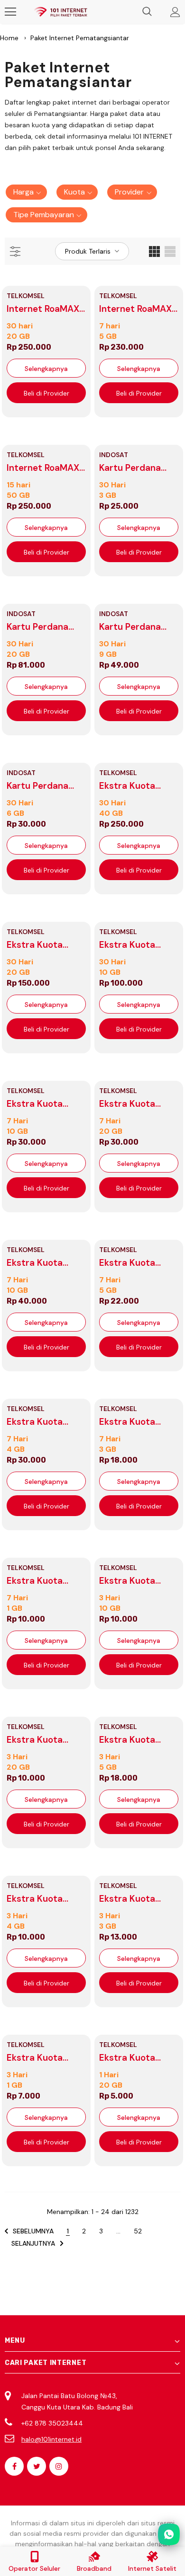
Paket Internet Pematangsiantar (80, 38)
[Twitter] (37, 2466)
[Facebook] (14, 2466)
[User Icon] (175, 12)
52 (138, 2231)
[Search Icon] (147, 12)
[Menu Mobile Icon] (10, 12)
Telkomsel (26, 296)
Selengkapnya (46, 369)
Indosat (114, 455)
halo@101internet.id (51, 2439)
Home (9, 38)
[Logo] (60, 12)
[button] (26, 192)
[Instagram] (59, 2466)
